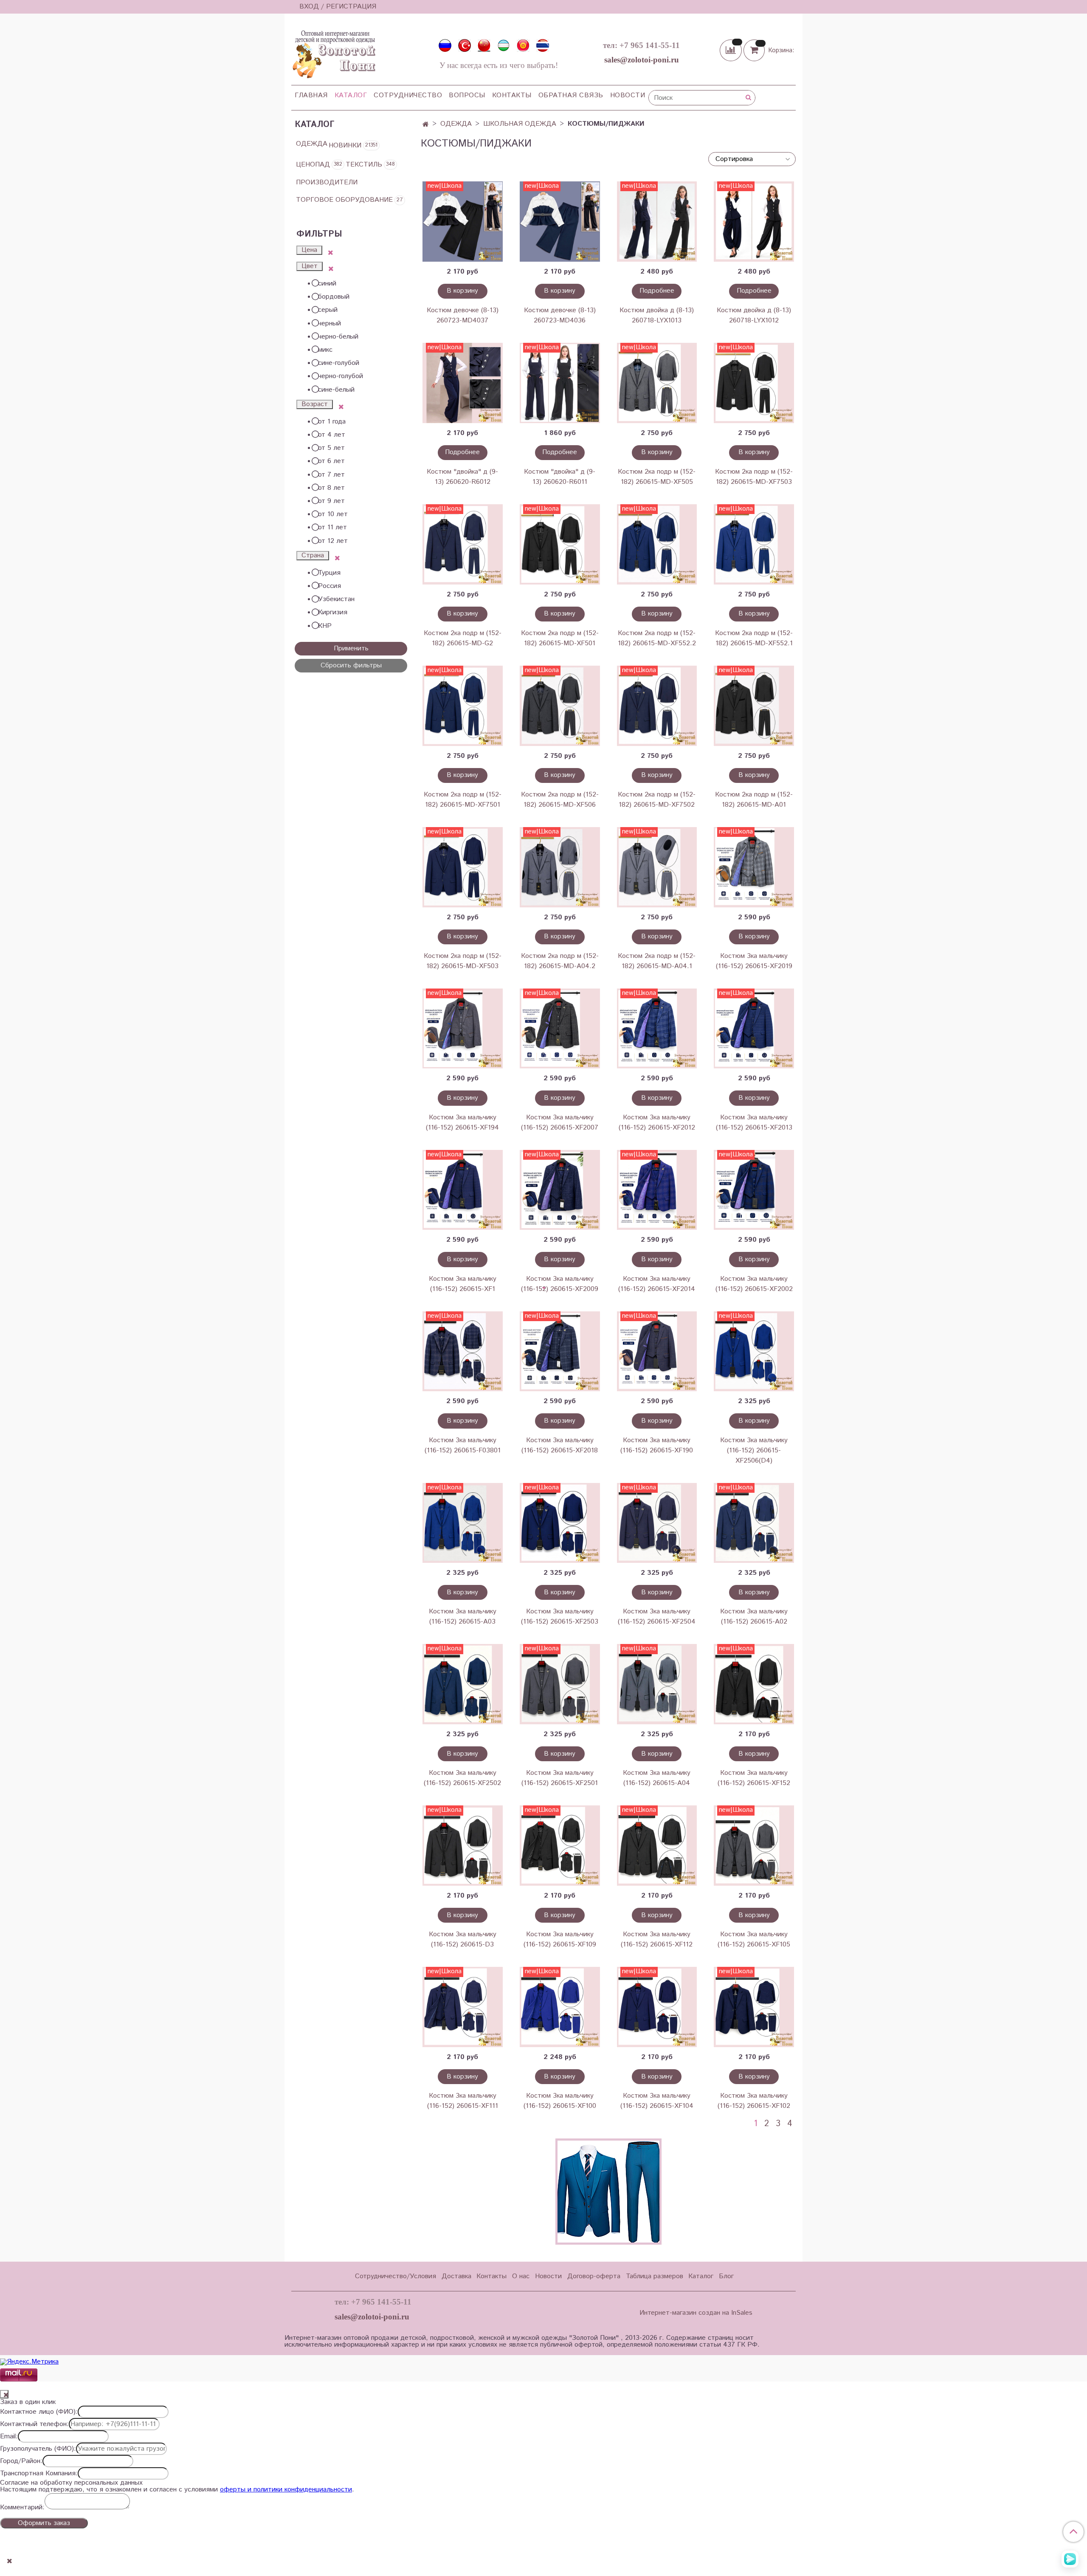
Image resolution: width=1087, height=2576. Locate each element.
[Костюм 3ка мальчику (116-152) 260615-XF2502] (463, 1684)
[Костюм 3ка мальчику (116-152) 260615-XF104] (657, 2007)
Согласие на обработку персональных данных (71, 2483)
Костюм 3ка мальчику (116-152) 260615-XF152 (754, 1778)
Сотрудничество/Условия (396, 2276)
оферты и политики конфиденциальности (286, 2490)
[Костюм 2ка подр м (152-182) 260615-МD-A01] (754, 706)
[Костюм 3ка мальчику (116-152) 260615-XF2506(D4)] (754, 1352)
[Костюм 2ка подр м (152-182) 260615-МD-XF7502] (657, 706)
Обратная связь (571, 95)
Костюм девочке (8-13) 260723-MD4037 (463, 315)
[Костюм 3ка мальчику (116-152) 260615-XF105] (754, 1846)
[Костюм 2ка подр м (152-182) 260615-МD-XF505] (657, 383)
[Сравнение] (732, 50)
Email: (9, 2437)
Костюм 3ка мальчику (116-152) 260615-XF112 (657, 1939)
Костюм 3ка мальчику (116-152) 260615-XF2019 (754, 961)
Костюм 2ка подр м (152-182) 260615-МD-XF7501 (463, 800)
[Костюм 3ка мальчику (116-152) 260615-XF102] (754, 2007)
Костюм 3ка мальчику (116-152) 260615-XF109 (560, 1939)
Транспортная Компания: (39, 2474)
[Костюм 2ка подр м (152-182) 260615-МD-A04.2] (560, 867)
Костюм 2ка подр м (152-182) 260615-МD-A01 (754, 800)
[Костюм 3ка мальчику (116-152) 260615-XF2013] (754, 1029)
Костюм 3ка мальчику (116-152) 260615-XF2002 (754, 1284)
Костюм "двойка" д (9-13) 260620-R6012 (462, 477)
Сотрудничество (408, 95)
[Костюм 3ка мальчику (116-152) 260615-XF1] (463, 1190)
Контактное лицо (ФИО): (39, 2412)
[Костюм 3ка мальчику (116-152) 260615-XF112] (657, 1846)
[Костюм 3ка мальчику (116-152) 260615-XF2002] (754, 1190)
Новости (628, 95)
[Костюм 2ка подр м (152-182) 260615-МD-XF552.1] (754, 544)
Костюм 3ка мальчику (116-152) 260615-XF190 (657, 1445)
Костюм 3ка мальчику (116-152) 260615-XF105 (754, 1939)
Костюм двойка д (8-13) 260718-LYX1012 (754, 315)
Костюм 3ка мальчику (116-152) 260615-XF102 (754, 2101)
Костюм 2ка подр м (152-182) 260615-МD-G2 (463, 638)
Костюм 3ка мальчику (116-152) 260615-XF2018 (560, 1445)
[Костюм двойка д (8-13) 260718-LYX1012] (754, 222)
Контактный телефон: (34, 2424)
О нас (521, 2276)
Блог (726, 2276)
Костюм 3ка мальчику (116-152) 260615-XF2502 (462, 1778)
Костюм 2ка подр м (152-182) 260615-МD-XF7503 (754, 477)
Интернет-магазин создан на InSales (696, 2313)
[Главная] (426, 125)
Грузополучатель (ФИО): (38, 2449)
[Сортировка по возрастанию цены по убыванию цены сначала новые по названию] (752, 159)
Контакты (512, 95)
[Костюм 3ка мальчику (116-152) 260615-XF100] (560, 2007)
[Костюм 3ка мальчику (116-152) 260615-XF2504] (657, 1523)
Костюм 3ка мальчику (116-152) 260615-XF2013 (754, 1123)
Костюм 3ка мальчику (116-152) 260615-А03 (463, 1617)
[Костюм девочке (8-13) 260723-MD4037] (463, 222)
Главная (311, 95)
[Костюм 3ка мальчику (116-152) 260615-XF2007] (560, 1029)
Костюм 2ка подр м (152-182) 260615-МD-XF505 (657, 477)
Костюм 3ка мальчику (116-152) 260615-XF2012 (657, 1123)
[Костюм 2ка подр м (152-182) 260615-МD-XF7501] (463, 706)
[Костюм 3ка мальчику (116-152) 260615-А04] (657, 1684)
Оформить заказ (44, 2523)
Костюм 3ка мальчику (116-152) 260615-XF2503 (560, 1617)
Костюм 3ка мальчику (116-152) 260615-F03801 (463, 1445)
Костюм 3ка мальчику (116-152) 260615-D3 (463, 1939)
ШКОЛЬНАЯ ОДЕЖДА (520, 124)
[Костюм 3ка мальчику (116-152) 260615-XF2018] (560, 1352)
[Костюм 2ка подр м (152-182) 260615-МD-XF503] (463, 867)
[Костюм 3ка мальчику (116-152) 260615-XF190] (657, 1352)
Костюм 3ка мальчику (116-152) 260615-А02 (754, 1617)
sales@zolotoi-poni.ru (642, 60)
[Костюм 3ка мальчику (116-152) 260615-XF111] (463, 2007)
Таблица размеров (655, 2276)
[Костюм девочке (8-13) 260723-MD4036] (560, 222)
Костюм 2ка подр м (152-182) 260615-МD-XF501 (560, 638)
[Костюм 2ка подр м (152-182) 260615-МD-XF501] (560, 544)
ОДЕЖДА (456, 124)
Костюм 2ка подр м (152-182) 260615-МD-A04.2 (560, 961)
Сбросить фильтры (351, 665)
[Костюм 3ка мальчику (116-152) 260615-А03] (463, 1523)
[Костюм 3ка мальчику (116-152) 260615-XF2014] (657, 1190)
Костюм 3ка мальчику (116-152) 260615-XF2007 (560, 1123)
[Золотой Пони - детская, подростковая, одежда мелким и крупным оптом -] (333, 52)
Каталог (351, 95)
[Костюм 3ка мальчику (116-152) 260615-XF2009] (560, 1190)
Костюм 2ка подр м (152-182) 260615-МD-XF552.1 (754, 638)
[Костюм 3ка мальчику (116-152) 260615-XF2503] (560, 1523)
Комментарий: (22, 2508)
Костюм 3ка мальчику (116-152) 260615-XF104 (657, 2101)
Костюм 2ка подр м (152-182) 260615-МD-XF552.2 (657, 638)
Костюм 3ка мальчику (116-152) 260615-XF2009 (560, 1284)
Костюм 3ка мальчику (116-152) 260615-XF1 (463, 1284)
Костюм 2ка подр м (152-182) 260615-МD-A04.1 (657, 961)
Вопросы (467, 95)
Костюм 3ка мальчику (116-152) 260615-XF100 (560, 2101)
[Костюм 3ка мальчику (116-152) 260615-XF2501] (560, 1684)
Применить (351, 648)
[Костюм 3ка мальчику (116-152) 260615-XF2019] (754, 867)
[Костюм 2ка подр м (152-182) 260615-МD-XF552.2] (657, 544)
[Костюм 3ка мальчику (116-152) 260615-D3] (463, 1846)
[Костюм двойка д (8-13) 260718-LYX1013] (657, 222)
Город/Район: (21, 2461)
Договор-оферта (594, 2276)
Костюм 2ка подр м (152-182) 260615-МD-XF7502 (657, 800)
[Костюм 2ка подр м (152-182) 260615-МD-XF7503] (754, 383)
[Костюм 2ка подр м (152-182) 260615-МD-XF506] (560, 706)
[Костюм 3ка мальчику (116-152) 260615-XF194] (463, 1029)
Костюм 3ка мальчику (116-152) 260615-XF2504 (657, 1617)
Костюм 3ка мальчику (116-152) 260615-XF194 (462, 1123)
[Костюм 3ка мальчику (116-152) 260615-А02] (754, 1523)
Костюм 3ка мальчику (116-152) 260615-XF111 (463, 2101)
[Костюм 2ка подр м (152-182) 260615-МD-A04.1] (657, 867)
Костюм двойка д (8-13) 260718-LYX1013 (657, 315)
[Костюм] (463, 383)
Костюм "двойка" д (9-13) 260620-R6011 (560, 477)
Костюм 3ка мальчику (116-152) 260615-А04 (657, 1778)
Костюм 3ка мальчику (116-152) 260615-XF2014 (657, 1284)
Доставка (456, 2276)
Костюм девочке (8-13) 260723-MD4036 (560, 315)
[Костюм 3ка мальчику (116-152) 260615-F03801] (463, 1352)
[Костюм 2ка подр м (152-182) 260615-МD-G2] (463, 544)
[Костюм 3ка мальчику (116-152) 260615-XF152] (754, 1684)
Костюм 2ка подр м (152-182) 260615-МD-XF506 (560, 800)
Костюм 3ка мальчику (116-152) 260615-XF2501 (560, 1778)
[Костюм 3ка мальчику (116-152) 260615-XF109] (560, 1846)
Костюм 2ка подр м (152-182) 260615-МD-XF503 (463, 961)
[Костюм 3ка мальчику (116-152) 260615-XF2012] (657, 1029)
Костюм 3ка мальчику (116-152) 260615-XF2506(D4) (754, 1450)
